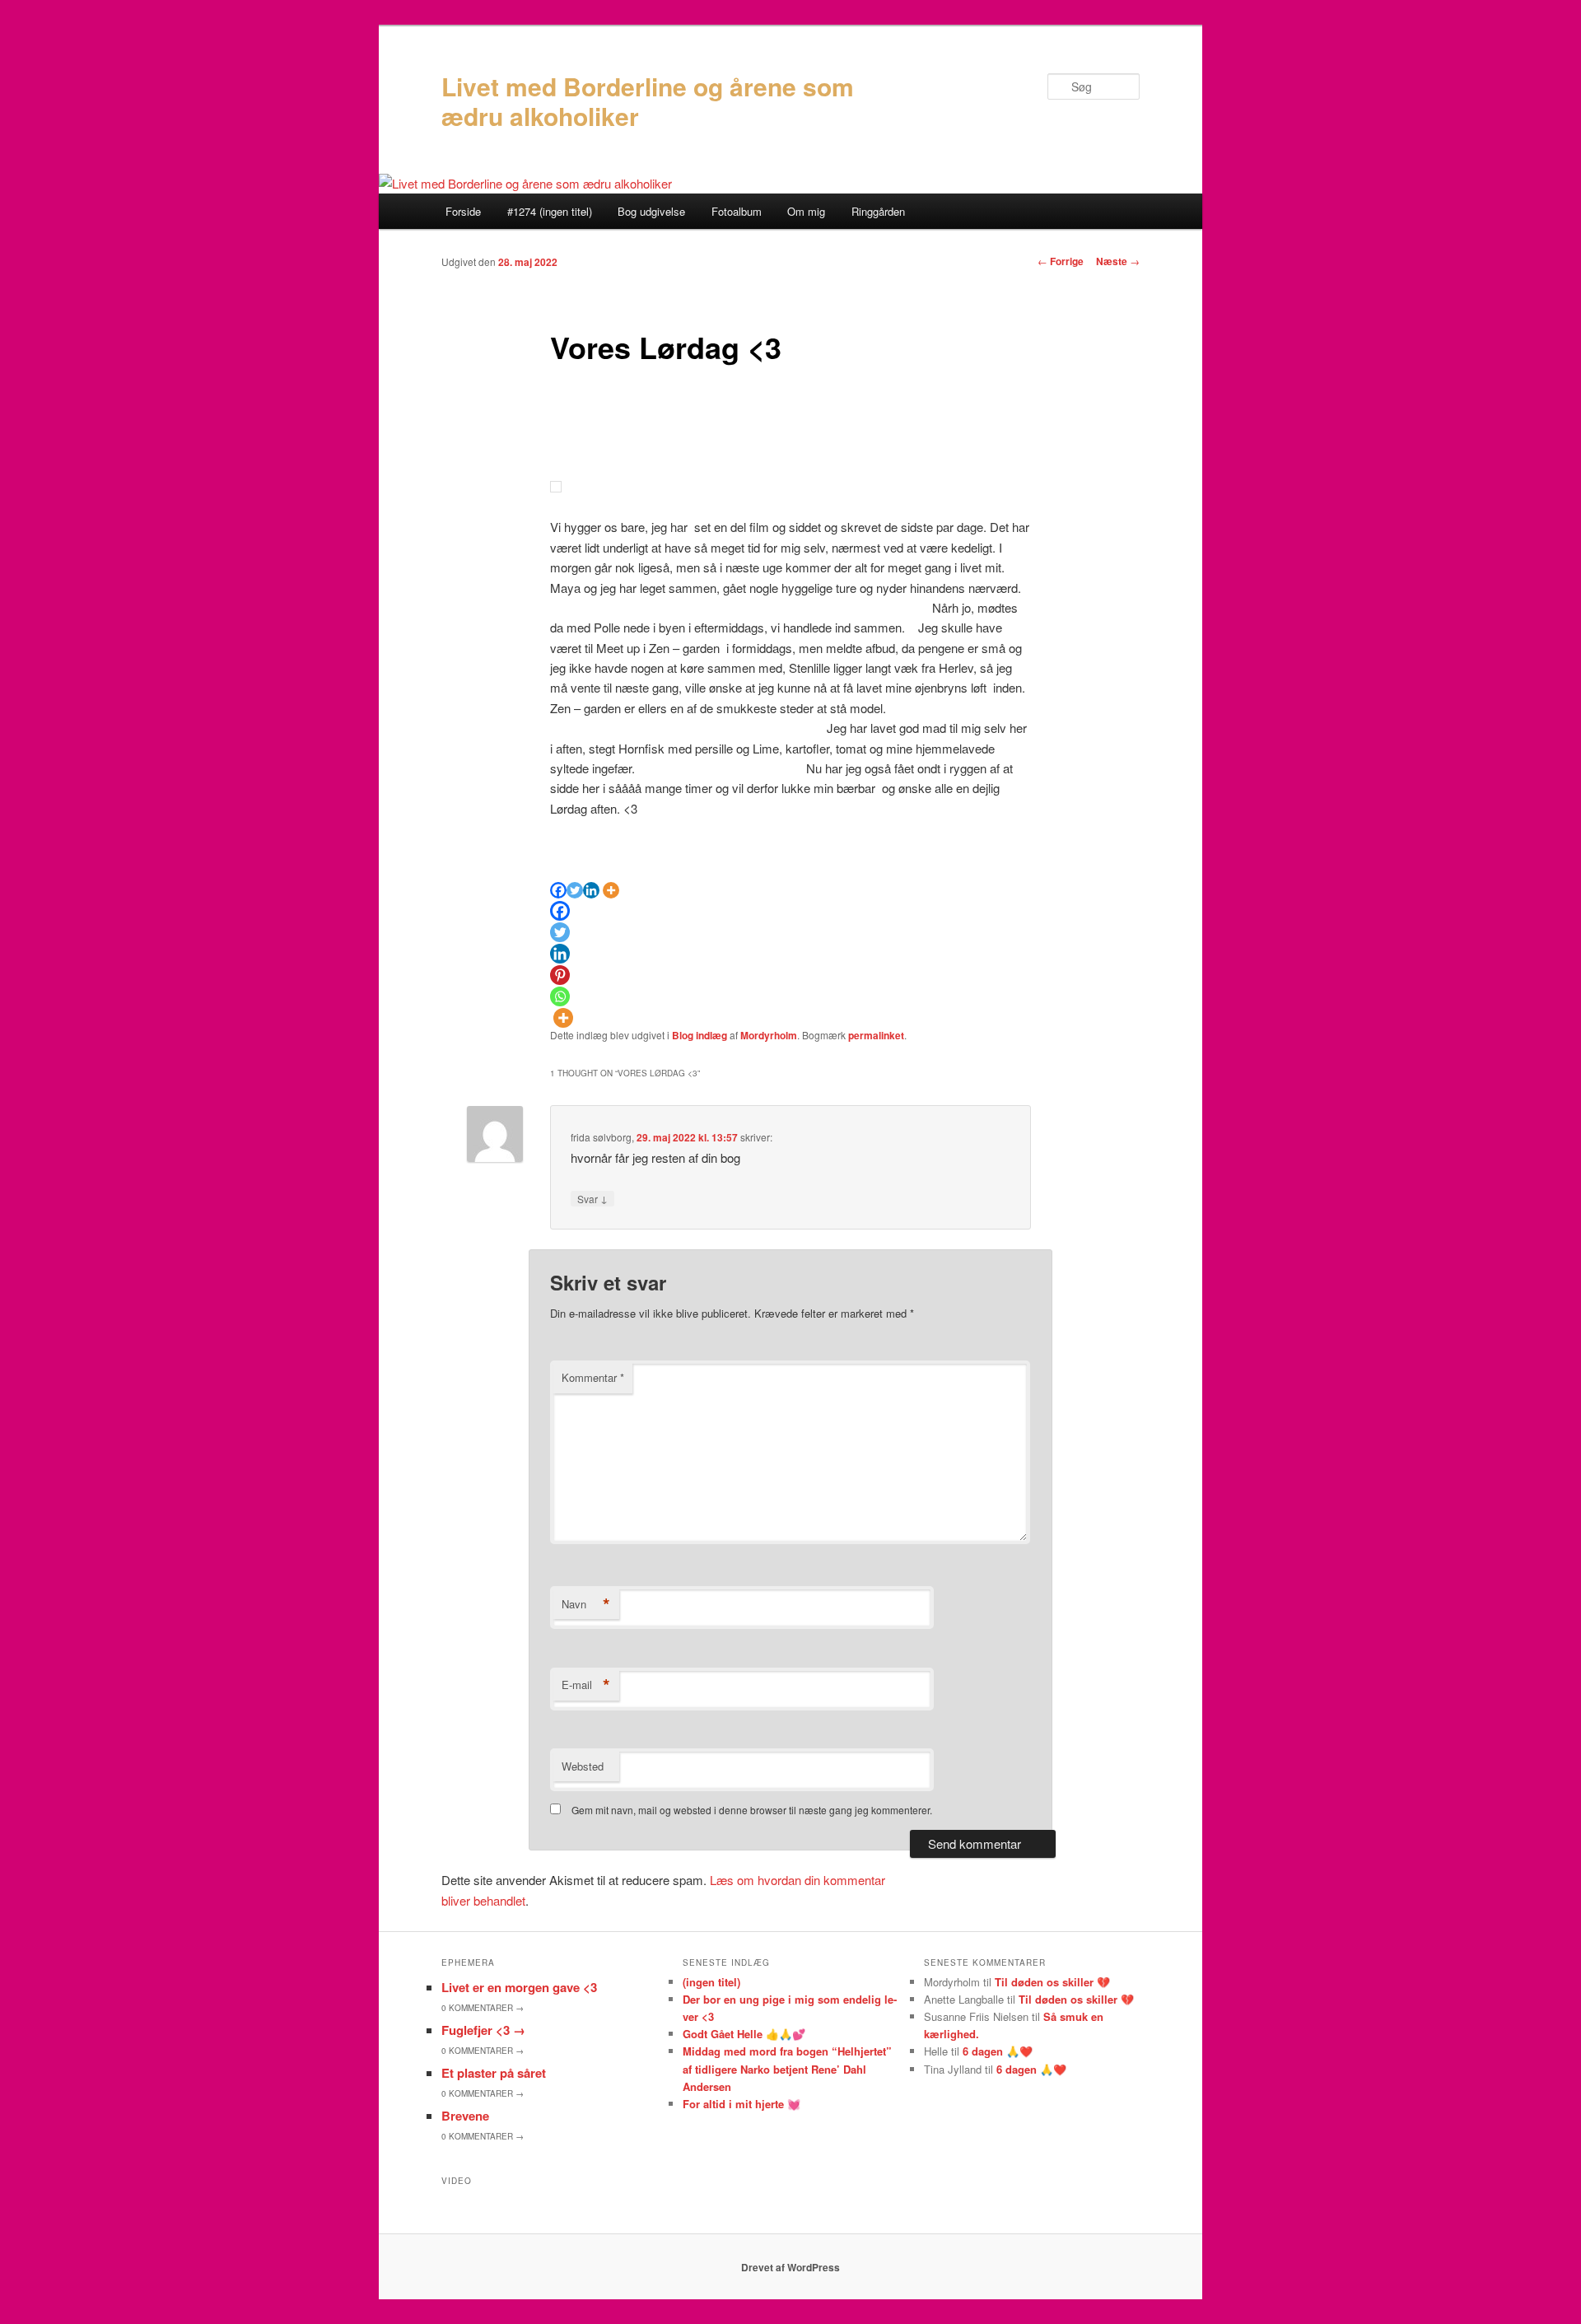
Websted (583, 1766)
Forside (463, 211)
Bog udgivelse (651, 211)
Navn (586, 1604)
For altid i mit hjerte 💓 (742, 2104)
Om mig (806, 211)
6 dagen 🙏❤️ (998, 2051)
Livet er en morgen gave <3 (519, 1987)
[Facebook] (558, 890)
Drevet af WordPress (790, 2267)
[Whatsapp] (560, 996)
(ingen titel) (711, 1982)
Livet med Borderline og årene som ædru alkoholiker (648, 101)
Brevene (465, 2116)
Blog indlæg (700, 1035)
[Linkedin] (591, 890)
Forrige (1061, 261)
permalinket (876, 1035)
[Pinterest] (560, 975)
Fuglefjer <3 (483, 2030)
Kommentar (593, 1377)
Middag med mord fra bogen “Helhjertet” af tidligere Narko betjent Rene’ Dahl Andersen (787, 2068)
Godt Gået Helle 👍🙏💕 (744, 2034)
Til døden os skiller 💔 (1052, 1982)
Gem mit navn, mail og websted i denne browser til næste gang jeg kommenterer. (752, 1810)
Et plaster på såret (494, 2073)
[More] (611, 890)
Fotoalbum (737, 211)
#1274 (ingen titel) (550, 211)
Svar (592, 1198)
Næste (1118, 261)
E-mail (586, 1685)
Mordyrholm (769, 1035)
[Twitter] (575, 890)
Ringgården (878, 211)
